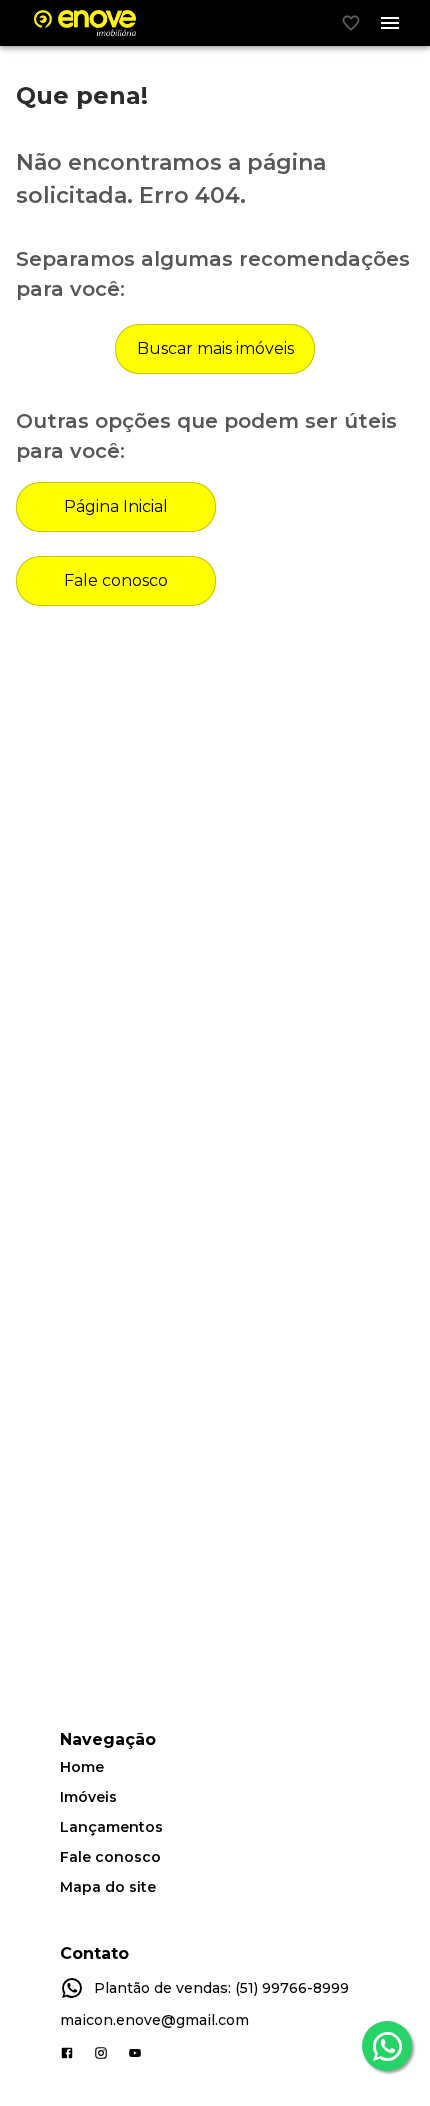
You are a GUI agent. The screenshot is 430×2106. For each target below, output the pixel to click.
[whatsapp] (387, 2046)
